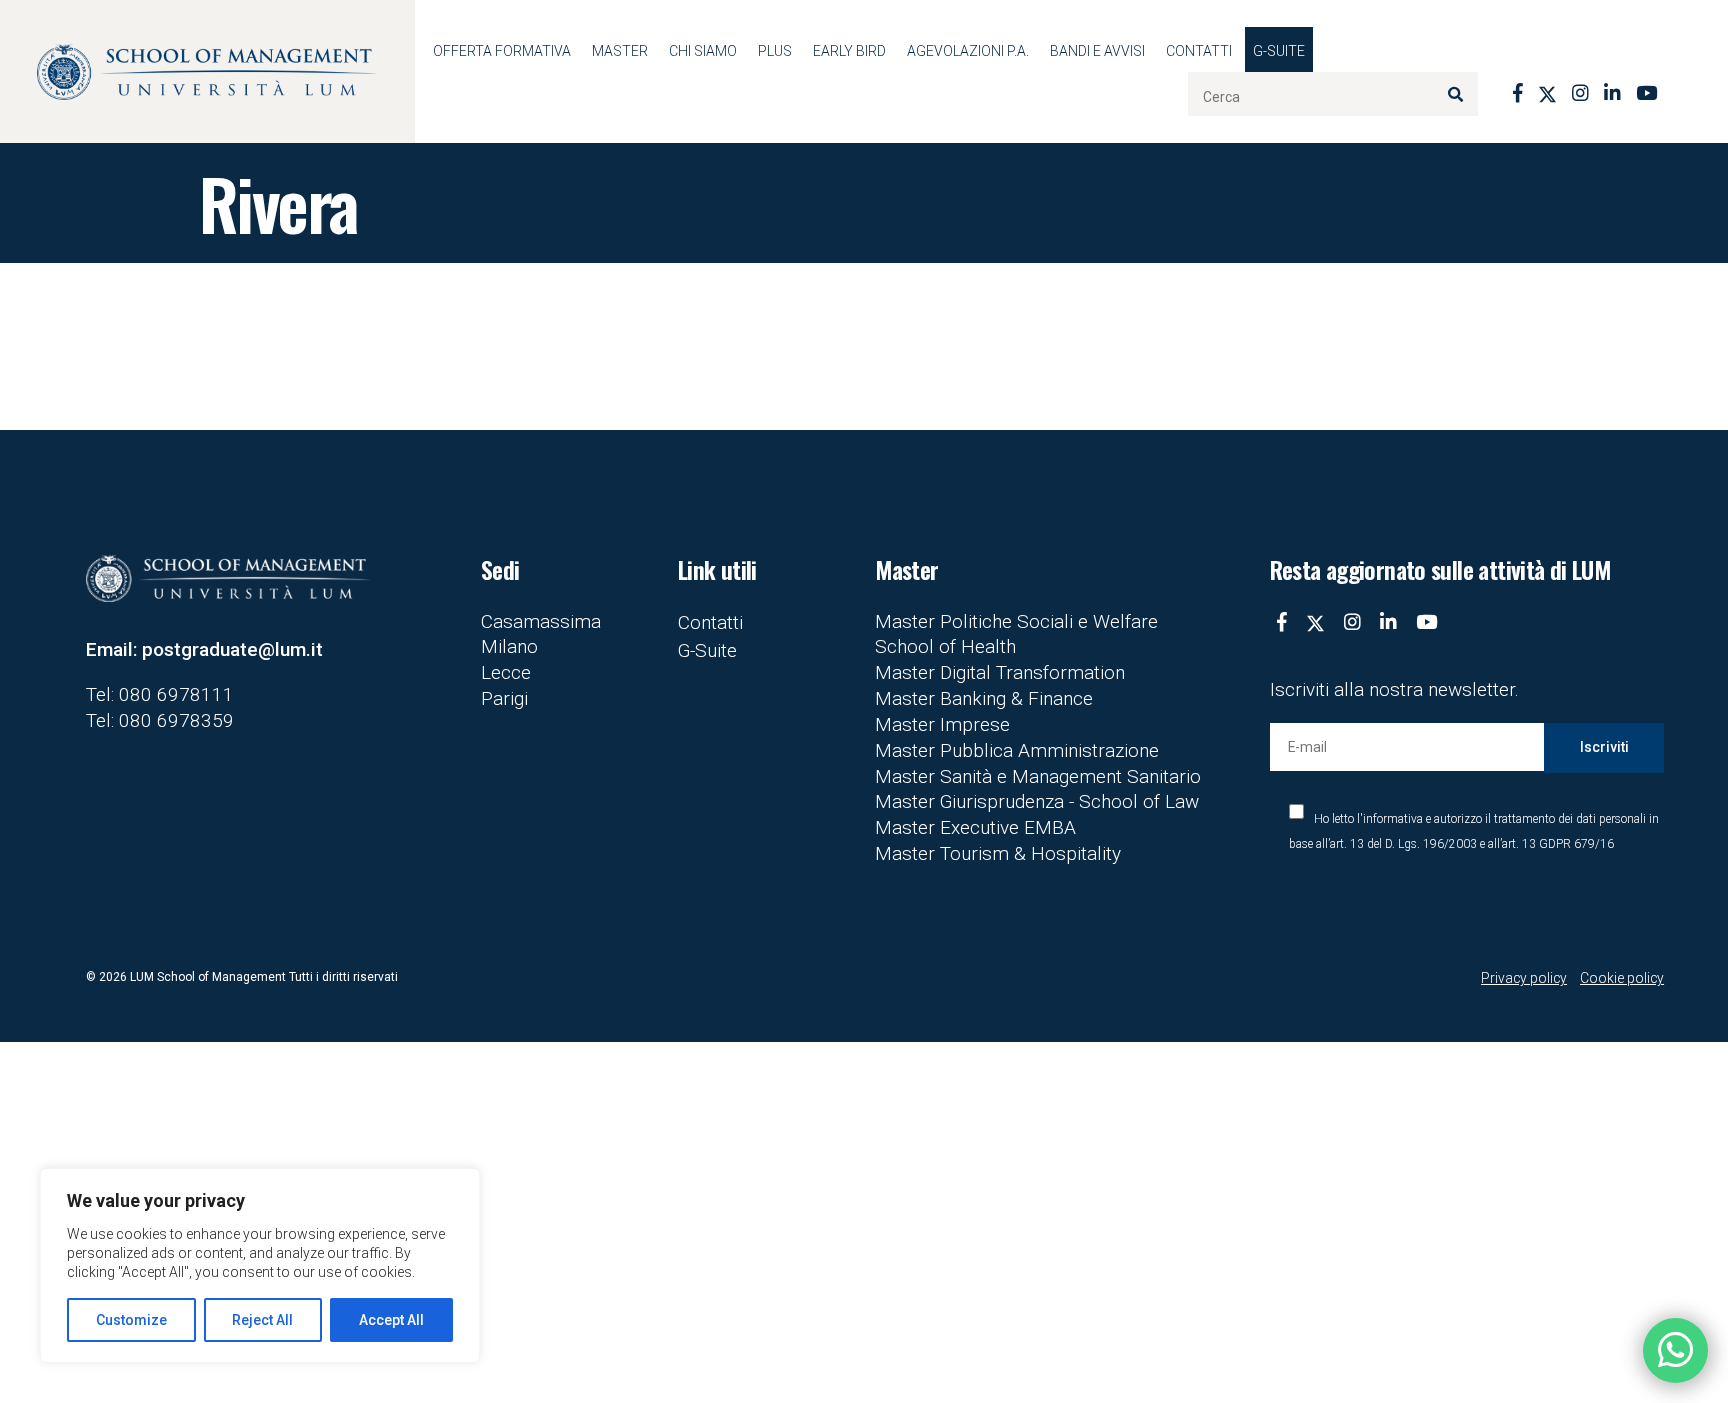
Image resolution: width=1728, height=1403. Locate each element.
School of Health (945, 646)
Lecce (506, 672)
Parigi (504, 698)
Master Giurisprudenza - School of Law (1037, 801)
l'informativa (1390, 819)
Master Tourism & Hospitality (998, 853)
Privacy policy (1524, 978)
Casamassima (541, 621)
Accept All (391, 1320)
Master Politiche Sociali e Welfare (1016, 621)
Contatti (1199, 51)
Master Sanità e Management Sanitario (1038, 776)
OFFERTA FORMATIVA (502, 51)
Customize (131, 1320)
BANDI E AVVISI (1097, 51)
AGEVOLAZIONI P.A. (968, 51)
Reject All (262, 1320)
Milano (509, 646)
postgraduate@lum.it (232, 649)
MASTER (620, 51)
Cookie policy (1622, 978)
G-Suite (1279, 51)
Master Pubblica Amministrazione (1017, 750)
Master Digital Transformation (1000, 672)
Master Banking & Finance (984, 698)
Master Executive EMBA (975, 827)
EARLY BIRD (849, 51)
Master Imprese (942, 724)
